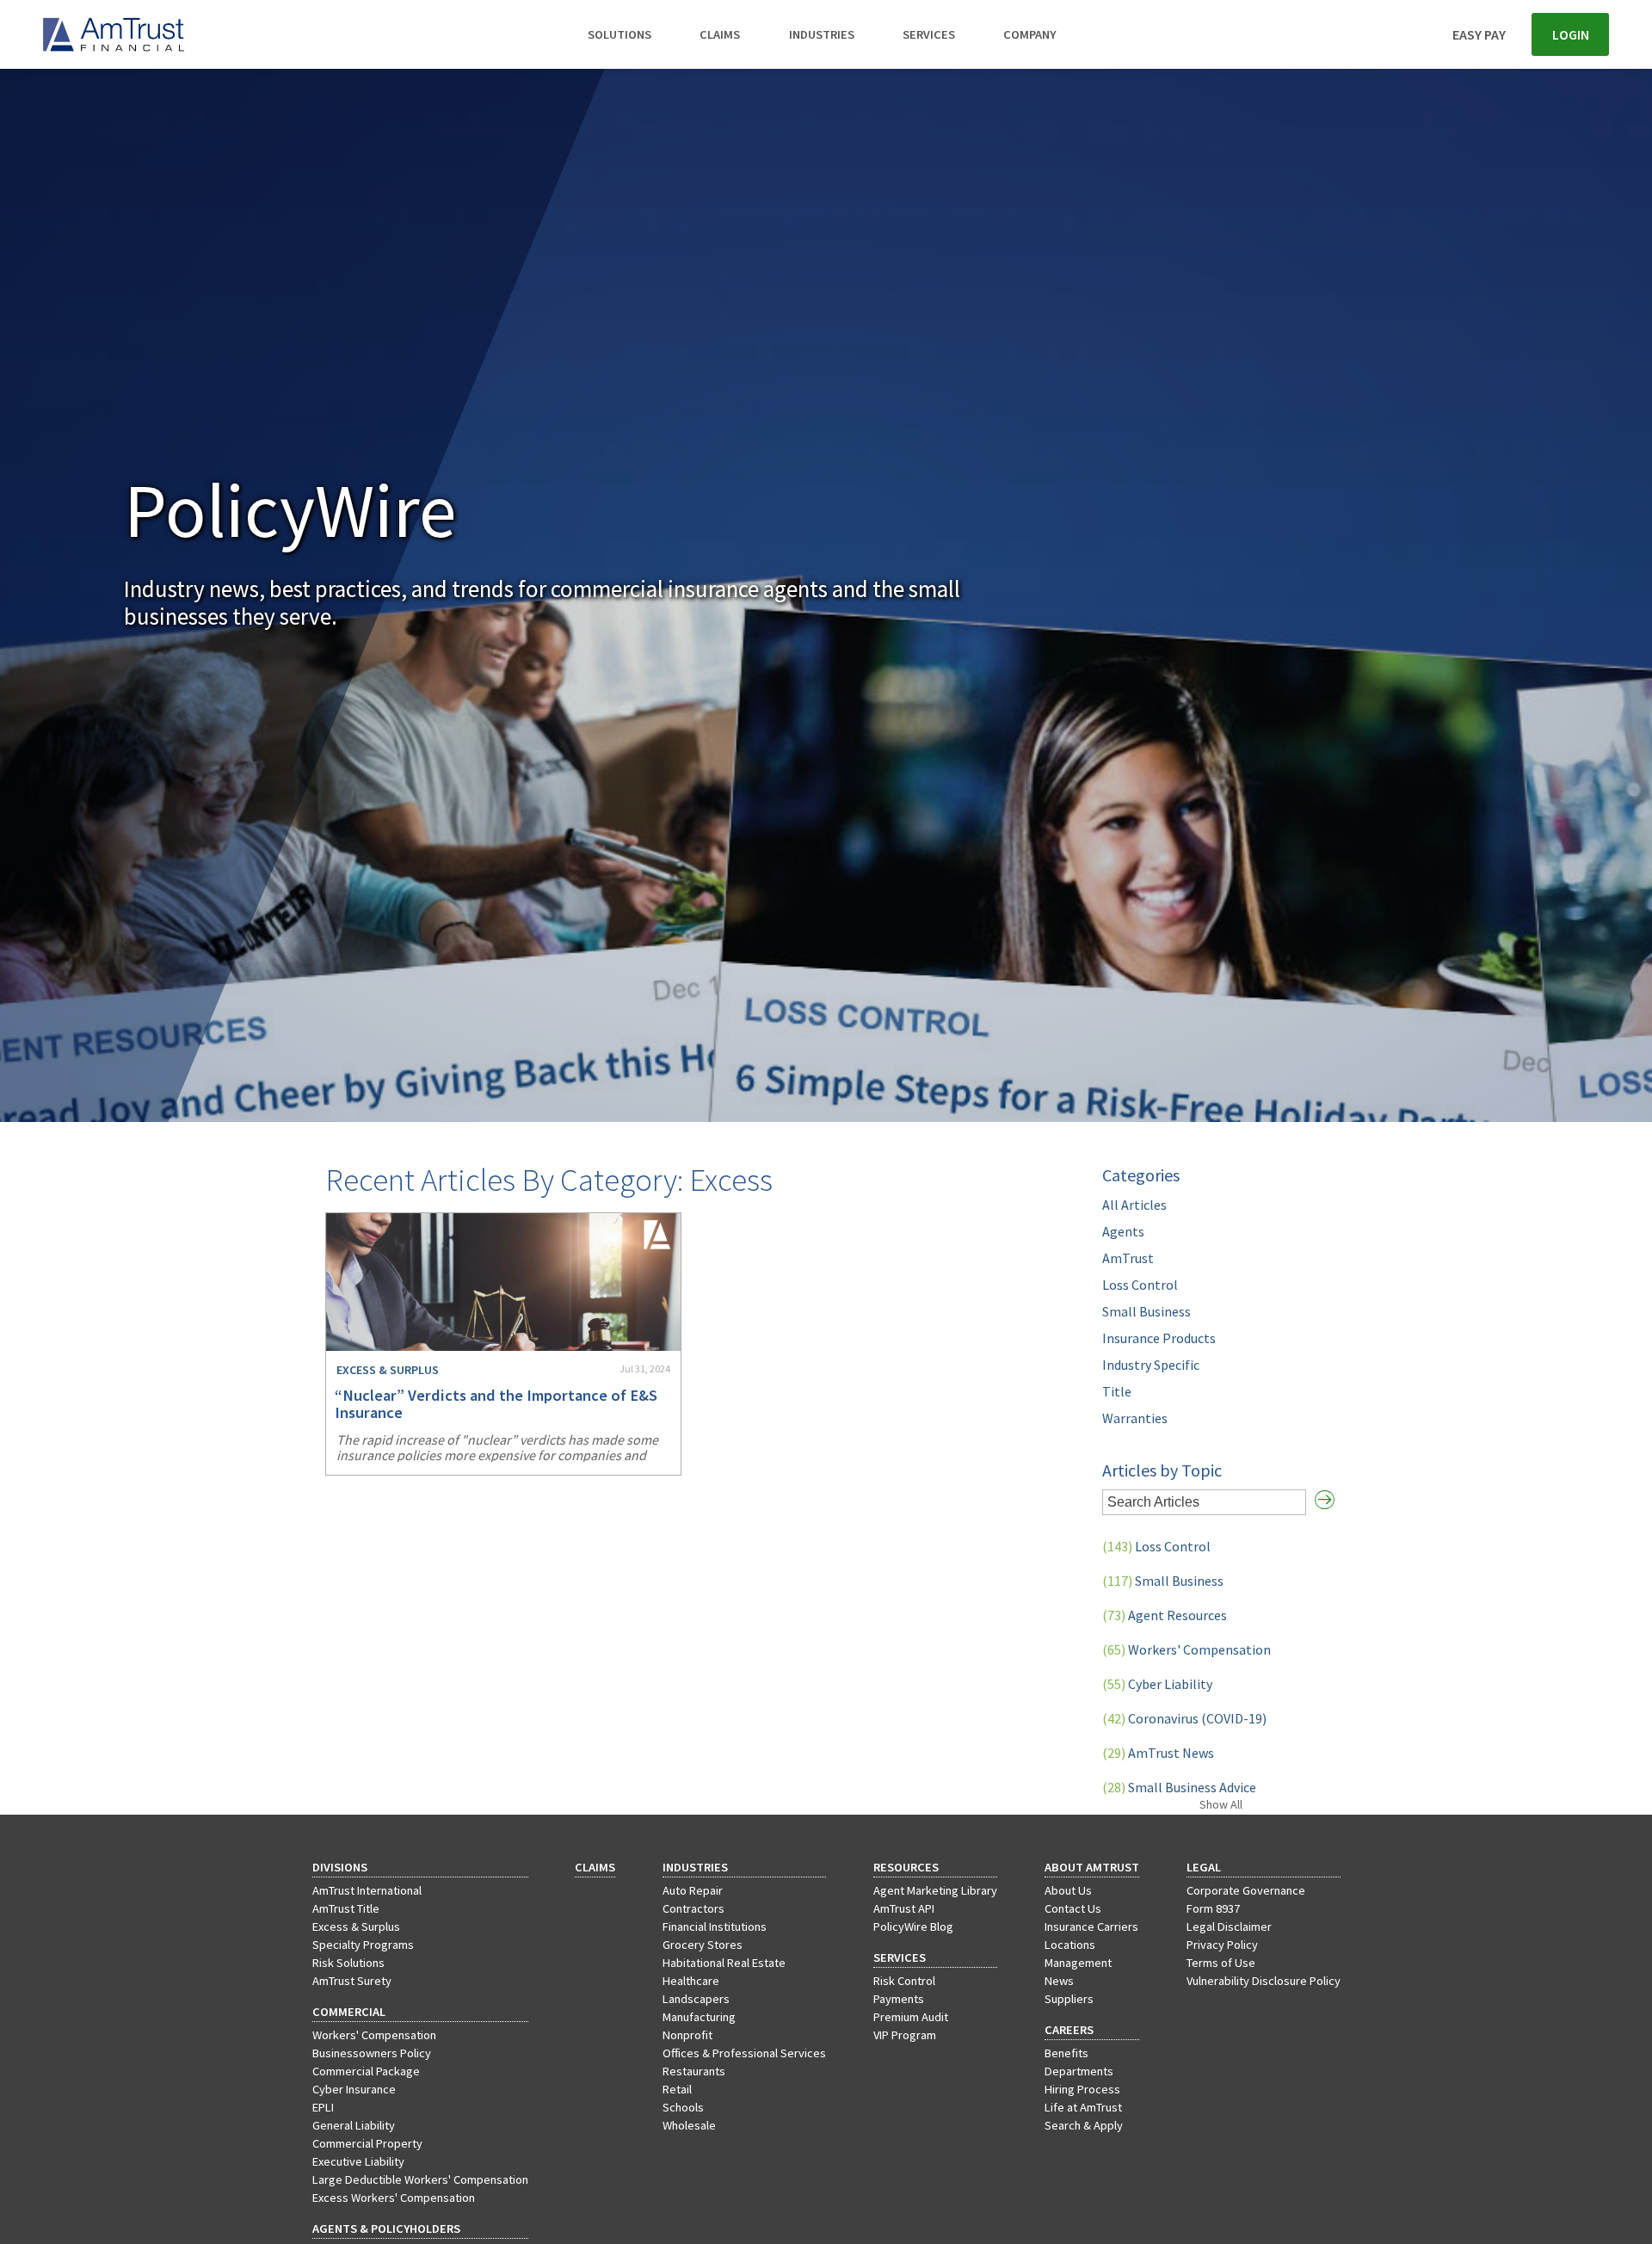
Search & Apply (1084, 2125)
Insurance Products (1159, 1338)
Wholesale (689, 2125)
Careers (1069, 2030)
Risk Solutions (348, 1963)
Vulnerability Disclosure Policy (1264, 1981)
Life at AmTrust (1083, 2107)
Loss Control (1140, 1285)
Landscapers (696, 1999)
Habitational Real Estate (724, 1963)
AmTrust (1128, 1258)
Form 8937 (1213, 1908)
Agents (1123, 1231)
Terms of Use (1221, 1963)
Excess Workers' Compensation (394, 2198)
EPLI (323, 2107)
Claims (720, 34)
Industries (822, 34)
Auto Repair (693, 1890)
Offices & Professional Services (744, 2053)
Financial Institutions (715, 1927)
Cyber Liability (1157, 1684)
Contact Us (1073, 1908)
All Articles (1134, 1205)
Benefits (1066, 2053)
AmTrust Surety (352, 1981)
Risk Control (904, 1981)
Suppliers (1069, 1999)
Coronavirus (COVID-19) (1184, 1718)
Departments (1079, 2071)
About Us (1068, 1890)
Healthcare (691, 1981)
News (1059, 1981)
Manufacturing (699, 2017)
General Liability (354, 2125)
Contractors (693, 1908)
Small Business (1147, 1311)
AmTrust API (904, 1908)
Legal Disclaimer (1229, 1927)
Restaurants (694, 2071)
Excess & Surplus (356, 1927)
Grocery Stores (703, 1945)
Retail (677, 2089)
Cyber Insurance (354, 2089)
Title (1117, 1391)
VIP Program (905, 2035)
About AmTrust (1092, 1867)
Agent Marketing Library (935, 1890)
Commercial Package (366, 2071)
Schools (683, 2107)
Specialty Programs (363, 1945)
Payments (899, 1999)
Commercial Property (367, 2143)
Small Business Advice (1179, 1787)
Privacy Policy (1222, 1945)
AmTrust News (1158, 1753)
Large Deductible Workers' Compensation (420, 2179)
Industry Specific (1151, 1365)
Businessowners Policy (372, 2053)
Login (1571, 34)
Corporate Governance (1246, 1890)
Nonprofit (687, 2035)
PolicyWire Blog (913, 1927)
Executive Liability (358, 2161)
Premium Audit (911, 2017)
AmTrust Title (346, 1908)
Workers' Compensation (1187, 1649)
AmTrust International (367, 1890)
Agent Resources (1165, 1615)
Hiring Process (1082, 2089)
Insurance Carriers (1091, 1927)
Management (1078, 1963)
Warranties (1135, 1418)
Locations (1070, 1945)
